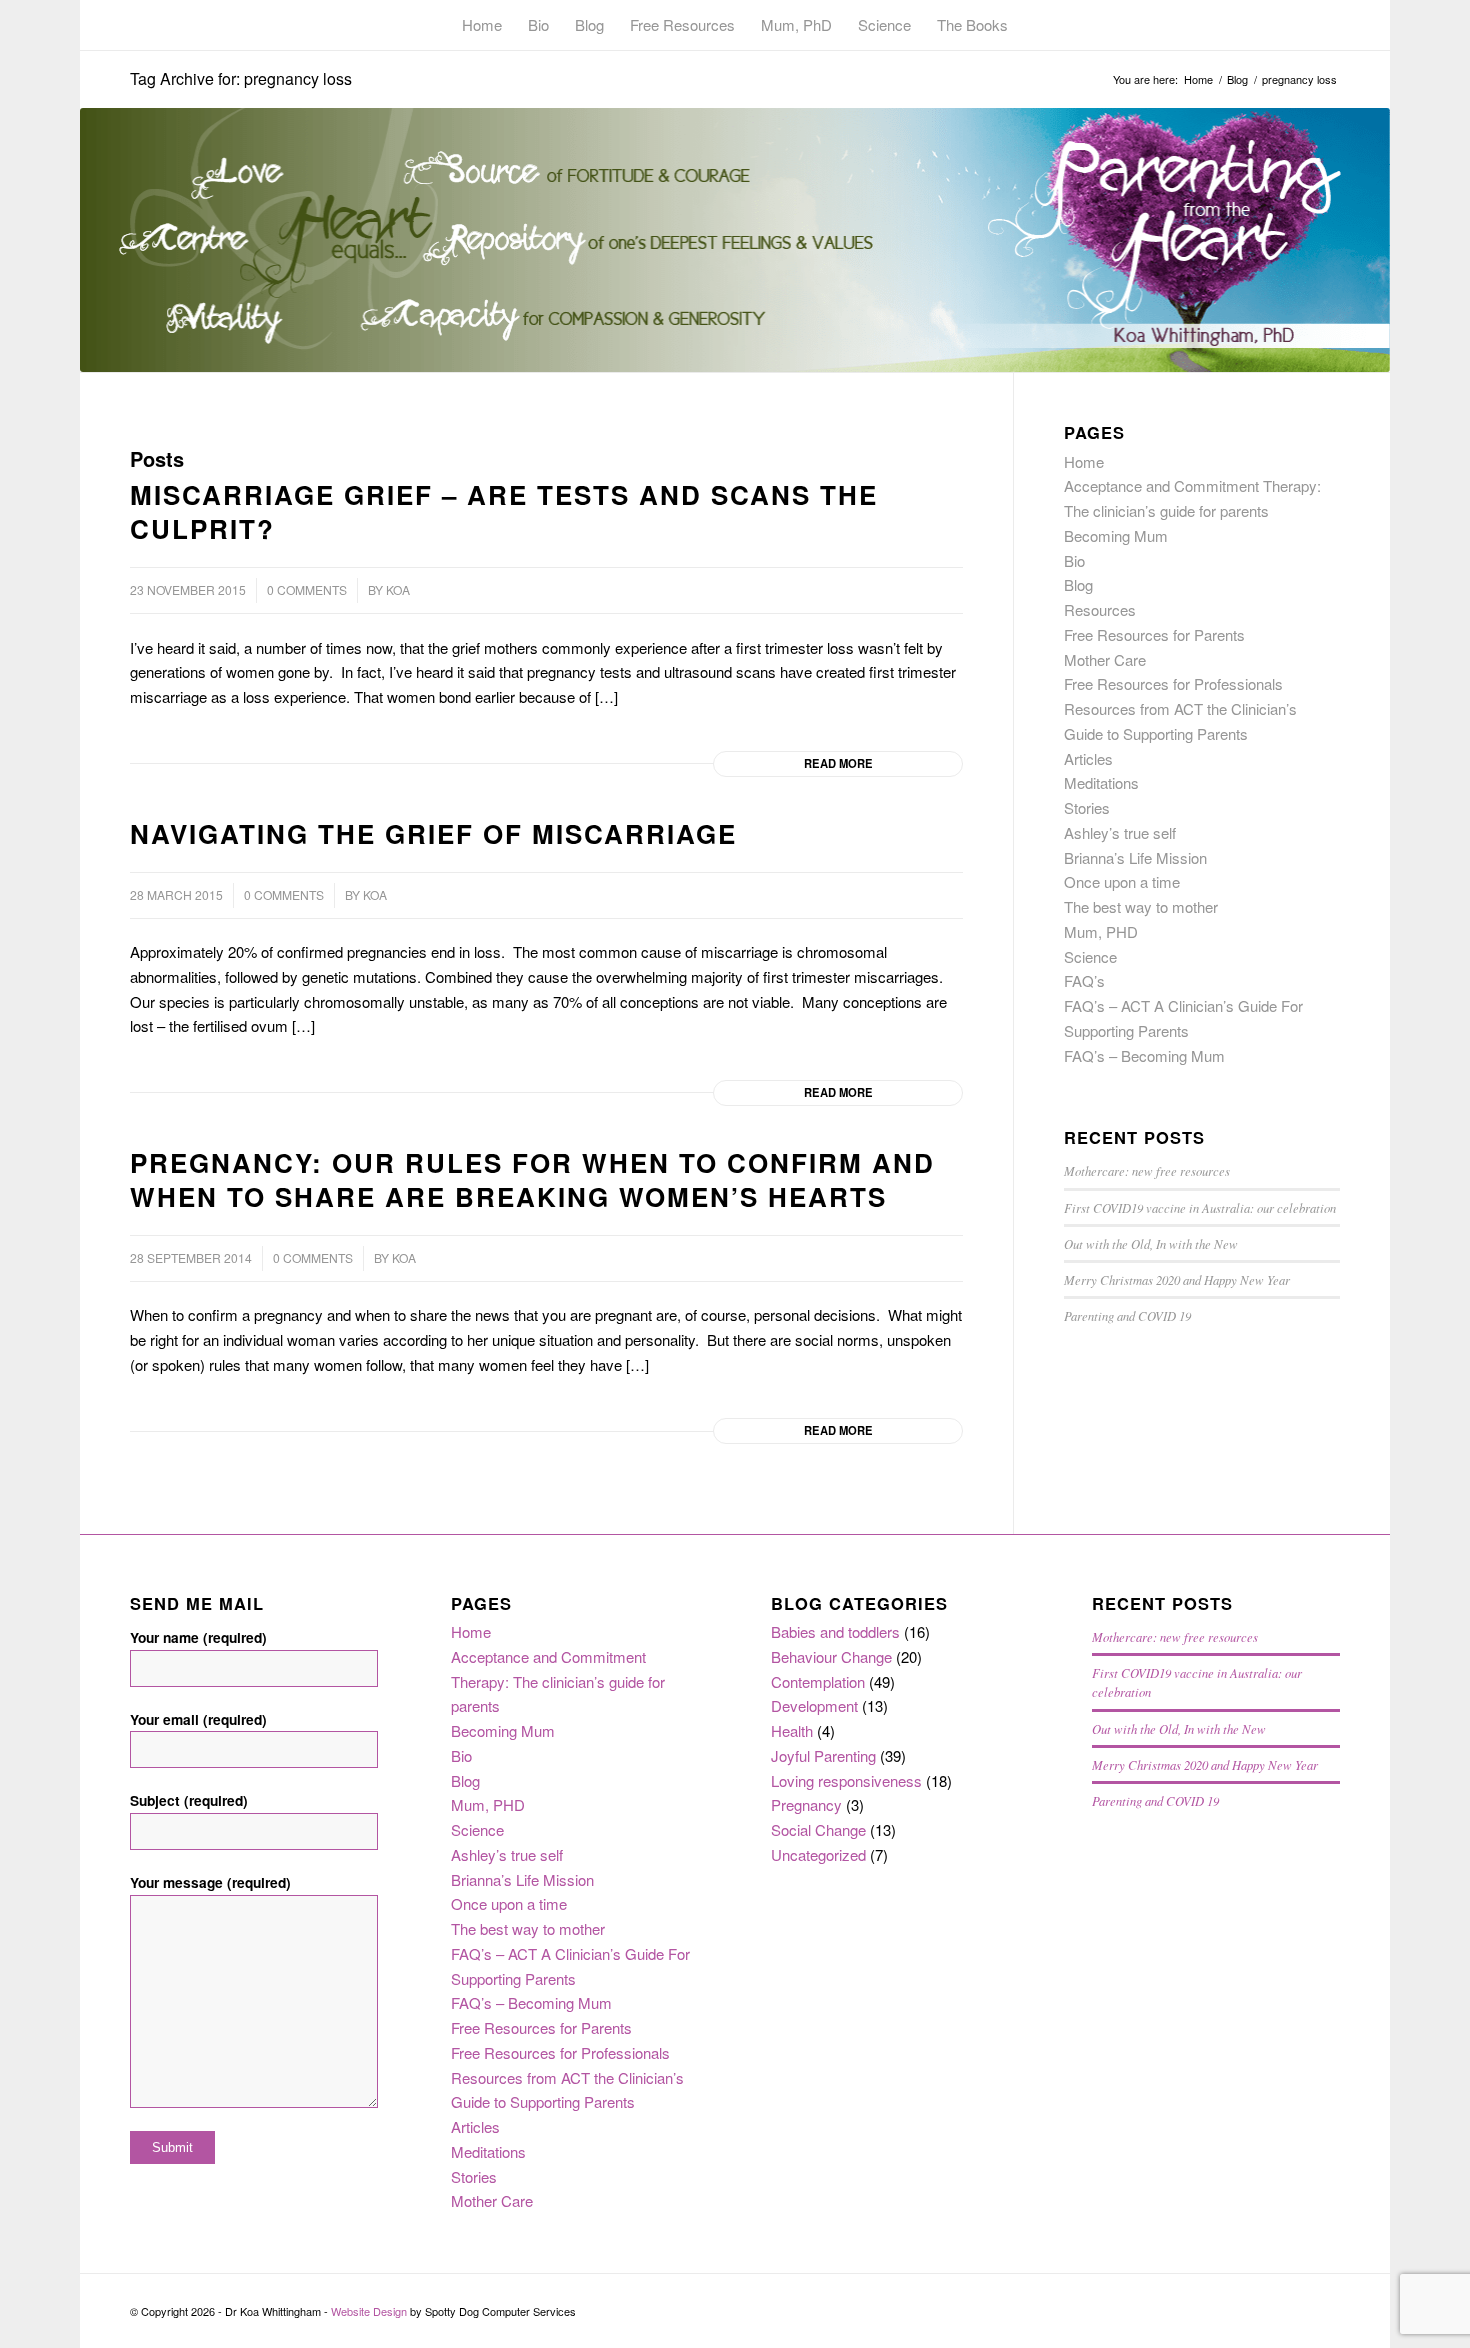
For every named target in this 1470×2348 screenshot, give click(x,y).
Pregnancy (806, 1804)
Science (1090, 956)
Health (792, 1730)
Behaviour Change (831, 1656)
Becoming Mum (1116, 535)
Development (814, 1705)
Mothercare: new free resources (1147, 1170)
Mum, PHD (1101, 931)
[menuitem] (482, 25)
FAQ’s (1084, 980)
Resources (1100, 609)
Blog (1078, 584)
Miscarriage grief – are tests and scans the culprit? (504, 511)
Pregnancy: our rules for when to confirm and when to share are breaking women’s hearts (532, 1179)
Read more (838, 763)
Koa (398, 589)
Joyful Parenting (823, 1755)
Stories (1087, 807)
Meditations (1101, 782)
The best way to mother (1141, 906)
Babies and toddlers (835, 1631)
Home (1084, 461)
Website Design (369, 2311)
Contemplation (818, 1681)
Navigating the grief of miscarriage (433, 833)
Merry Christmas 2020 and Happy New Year (1177, 1279)
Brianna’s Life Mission (1135, 857)
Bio (1074, 560)
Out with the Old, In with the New (1151, 1243)
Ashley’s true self (1120, 832)
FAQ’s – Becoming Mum (1144, 1055)
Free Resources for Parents (1154, 634)
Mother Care (1105, 659)
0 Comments (307, 589)
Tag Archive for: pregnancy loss (241, 78)
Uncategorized (818, 1854)
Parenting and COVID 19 (1127, 1315)
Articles (1088, 758)
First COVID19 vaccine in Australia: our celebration (1200, 1207)
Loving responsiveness (846, 1780)
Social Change (818, 1829)
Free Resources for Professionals (1173, 683)
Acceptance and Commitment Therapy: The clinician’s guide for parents (558, 1681)
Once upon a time (1122, 881)
